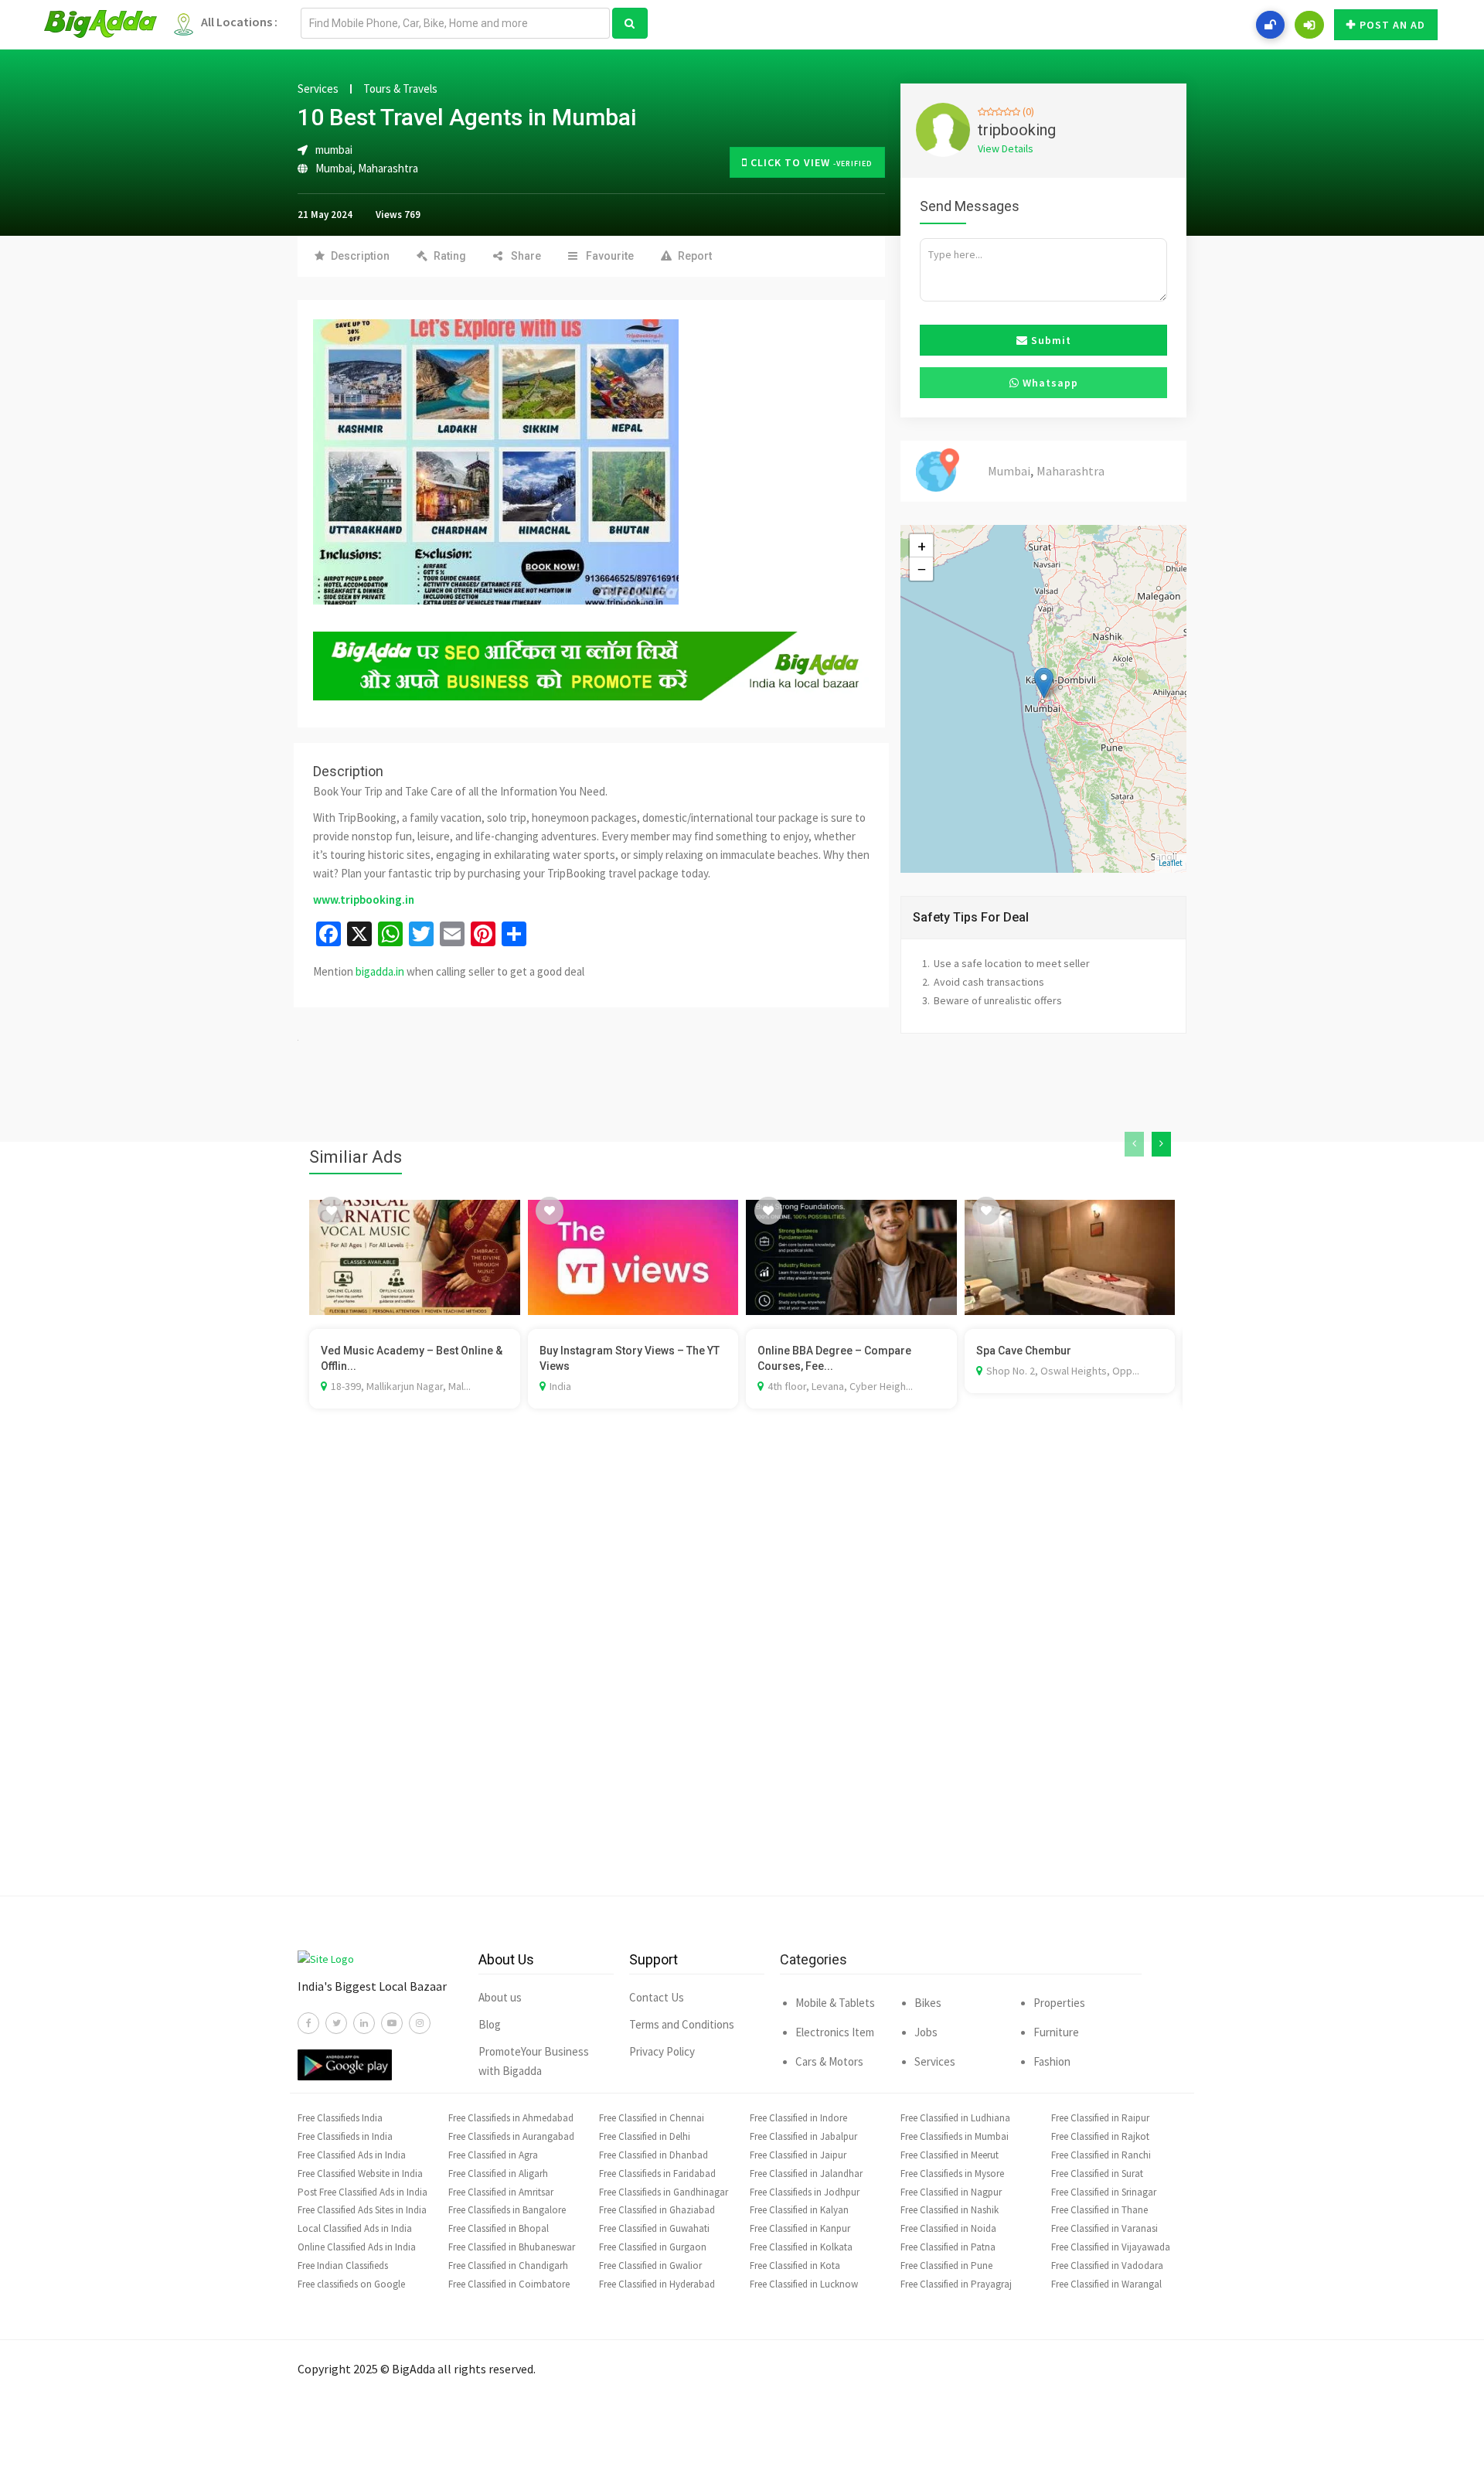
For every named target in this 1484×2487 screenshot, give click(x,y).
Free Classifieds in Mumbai (955, 2136)
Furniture (1056, 2032)
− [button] (922, 569)
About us (500, 1997)
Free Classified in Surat (1097, 2174)
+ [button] (922, 546)
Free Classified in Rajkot (1100, 2136)
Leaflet (1171, 863)
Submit (1050, 340)
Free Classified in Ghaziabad (657, 2210)
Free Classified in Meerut (950, 2155)
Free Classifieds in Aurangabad (511, 2136)
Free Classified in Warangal (1106, 2284)
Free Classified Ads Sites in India (362, 2210)
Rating (450, 256)
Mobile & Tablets (835, 2003)
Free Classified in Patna (948, 2247)
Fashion (1052, 2061)
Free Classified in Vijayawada (1111, 2247)
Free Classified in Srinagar (1104, 2192)
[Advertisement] (742, 1675)
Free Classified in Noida (948, 2228)
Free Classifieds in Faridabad (657, 2174)
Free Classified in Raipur (1100, 2118)
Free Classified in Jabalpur (803, 2136)
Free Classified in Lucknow (804, 2284)
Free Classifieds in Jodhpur (805, 2192)
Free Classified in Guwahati (654, 2228)
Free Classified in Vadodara (1107, 2266)
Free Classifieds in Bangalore (507, 2210)
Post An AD (1392, 25)
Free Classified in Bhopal (499, 2228)
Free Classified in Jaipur (798, 2155)
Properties (1059, 2003)
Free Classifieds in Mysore (952, 2174)
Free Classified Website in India (360, 2174)
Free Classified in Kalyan (799, 2210)
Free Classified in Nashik (950, 2210)
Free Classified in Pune (946, 2266)
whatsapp (1049, 383)
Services (318, 89)
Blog (490, 2024)
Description (360, 256)
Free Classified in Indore (798, 2118)
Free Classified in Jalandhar (806, 2174)
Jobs (926, 2032)
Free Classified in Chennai (652, 2118)
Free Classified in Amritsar (501, 2192)
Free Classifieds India (340, 2118)
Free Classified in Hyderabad (657, 2284)
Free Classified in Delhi (645, 2136)
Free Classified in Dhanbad (654, 2155)
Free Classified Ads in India (352, 2155)
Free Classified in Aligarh (498, 2174)
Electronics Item (835, 2032)
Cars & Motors (829, 2061)
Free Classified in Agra (493, 2155)
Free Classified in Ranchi (1101, 2155)
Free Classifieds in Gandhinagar (664, 2192)
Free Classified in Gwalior (650, 2266)
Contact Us (657, 1997)
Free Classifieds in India (345, 2136)
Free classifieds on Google (351, 2284)
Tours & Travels (400, 89)
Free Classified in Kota (795, 2266)
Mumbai (334, 168)
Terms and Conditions (682, 2024)
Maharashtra (388, 168)
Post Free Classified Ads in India (362, 2192)
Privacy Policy (662, 2051)
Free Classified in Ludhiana (955, 2118)
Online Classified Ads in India (357, 2247)
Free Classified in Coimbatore (509, 2284)
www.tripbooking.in (364, 899)
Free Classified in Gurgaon (653, 2247)
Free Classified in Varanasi (1104, 2228)
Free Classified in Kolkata (801, 2247)
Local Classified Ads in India (355, 2228)
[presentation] (1134, 1144)
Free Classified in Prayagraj (956, 2284)
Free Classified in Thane (1099, 2210)
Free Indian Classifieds (343, 2266)
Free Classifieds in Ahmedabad (511, 2118)
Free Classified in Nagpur (951, 2192)
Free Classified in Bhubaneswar (512, 2247)
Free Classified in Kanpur (800, 2228)
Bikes (928, 2003)
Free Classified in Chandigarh (508, 2266)
